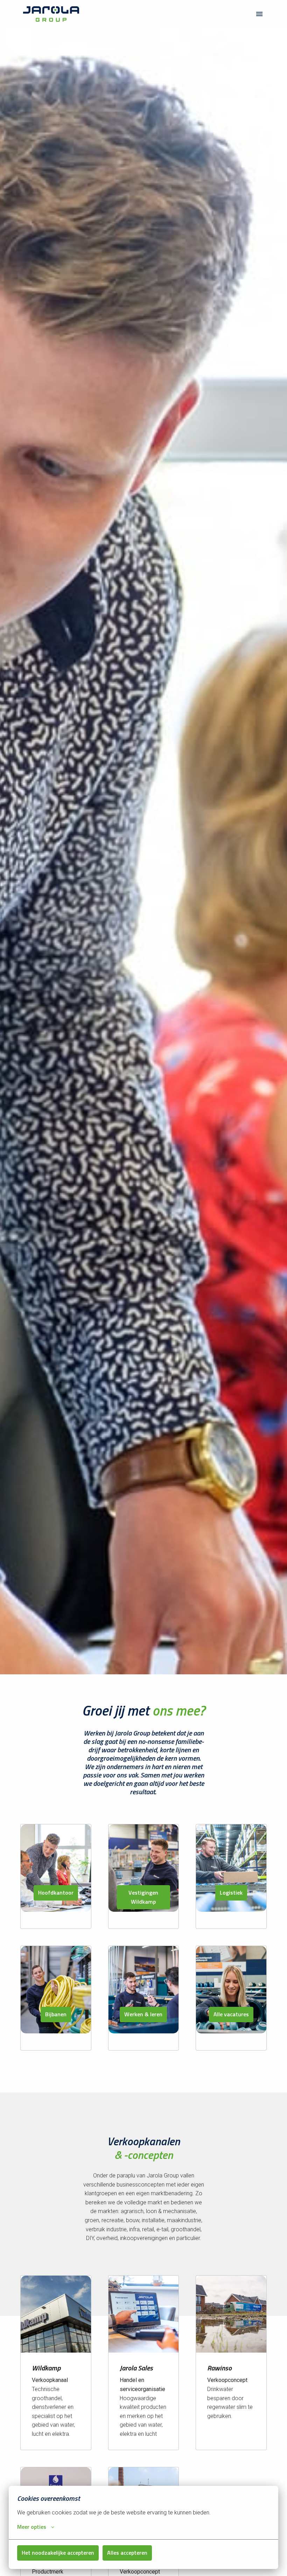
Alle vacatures (231, 2014)
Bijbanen (56, 2014)
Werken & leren (143, 2014)
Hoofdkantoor (56, 1892)
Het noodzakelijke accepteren (58, 2553)
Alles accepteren (127, 2553)
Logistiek (231, 1892)
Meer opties (32, 2527)
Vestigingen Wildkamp (143, 1897)
